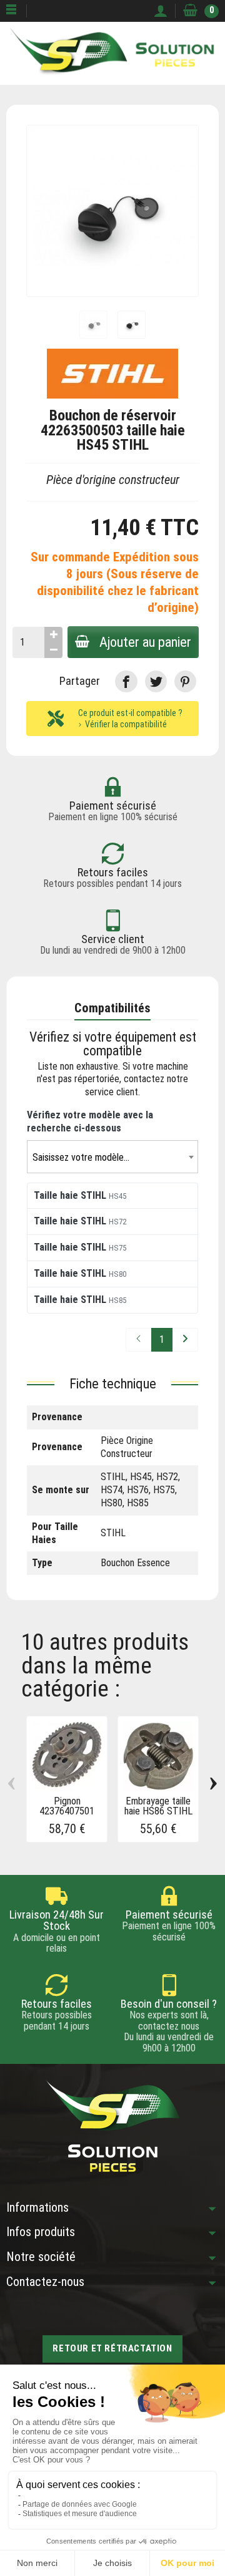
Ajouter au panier (145, 642)
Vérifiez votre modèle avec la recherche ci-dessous (90, 1121)
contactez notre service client (137, 1085)
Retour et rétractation (112, 2348)
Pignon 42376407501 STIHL (67, 1811)
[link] (126, 681)
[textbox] (112, 1157)
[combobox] (112, 1157)
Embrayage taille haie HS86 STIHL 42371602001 (158, 1811)
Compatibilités (112, 1008)
